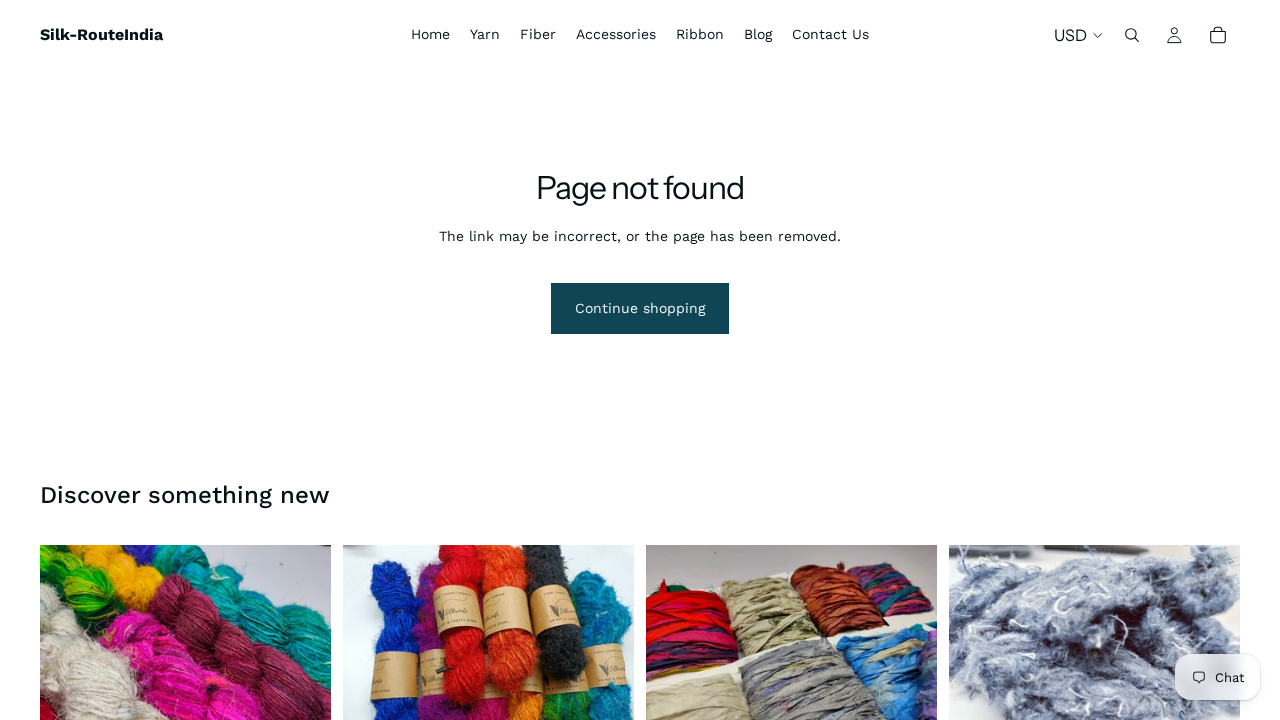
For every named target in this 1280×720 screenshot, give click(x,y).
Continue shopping (640, 308)
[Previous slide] (70, 654)
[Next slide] (301, 654)
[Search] (1132, 35)
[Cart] (1218, 35)
